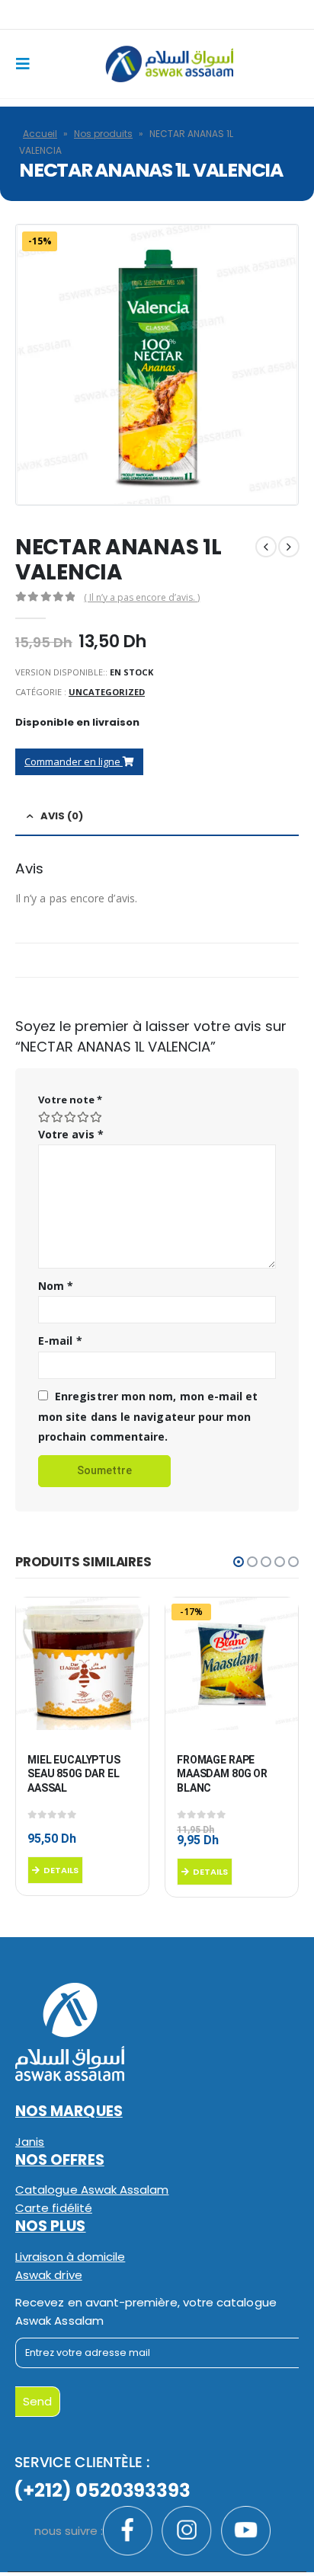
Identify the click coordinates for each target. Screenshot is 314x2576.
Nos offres (60, 2160)
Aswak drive (49, 2275)
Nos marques (69, 2111)
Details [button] (61, 1870)
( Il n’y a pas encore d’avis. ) (142, 597)
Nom (56, 1286)
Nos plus (51, 2226)
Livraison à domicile (70, 2257)
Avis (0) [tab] (62, 816)
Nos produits (103, 134)
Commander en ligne (74, 761)
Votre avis (71, 1134)
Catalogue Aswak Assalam (92, 2190)
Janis (30, 2142)
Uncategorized (107, 692)
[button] (239, 1562)
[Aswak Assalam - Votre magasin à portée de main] (169, 64)
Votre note (70, 1100)
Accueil (40, 134)
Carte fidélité (54, 2208)
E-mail (60, 1341)
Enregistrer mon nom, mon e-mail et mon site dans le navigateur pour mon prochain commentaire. (148, 1416)
